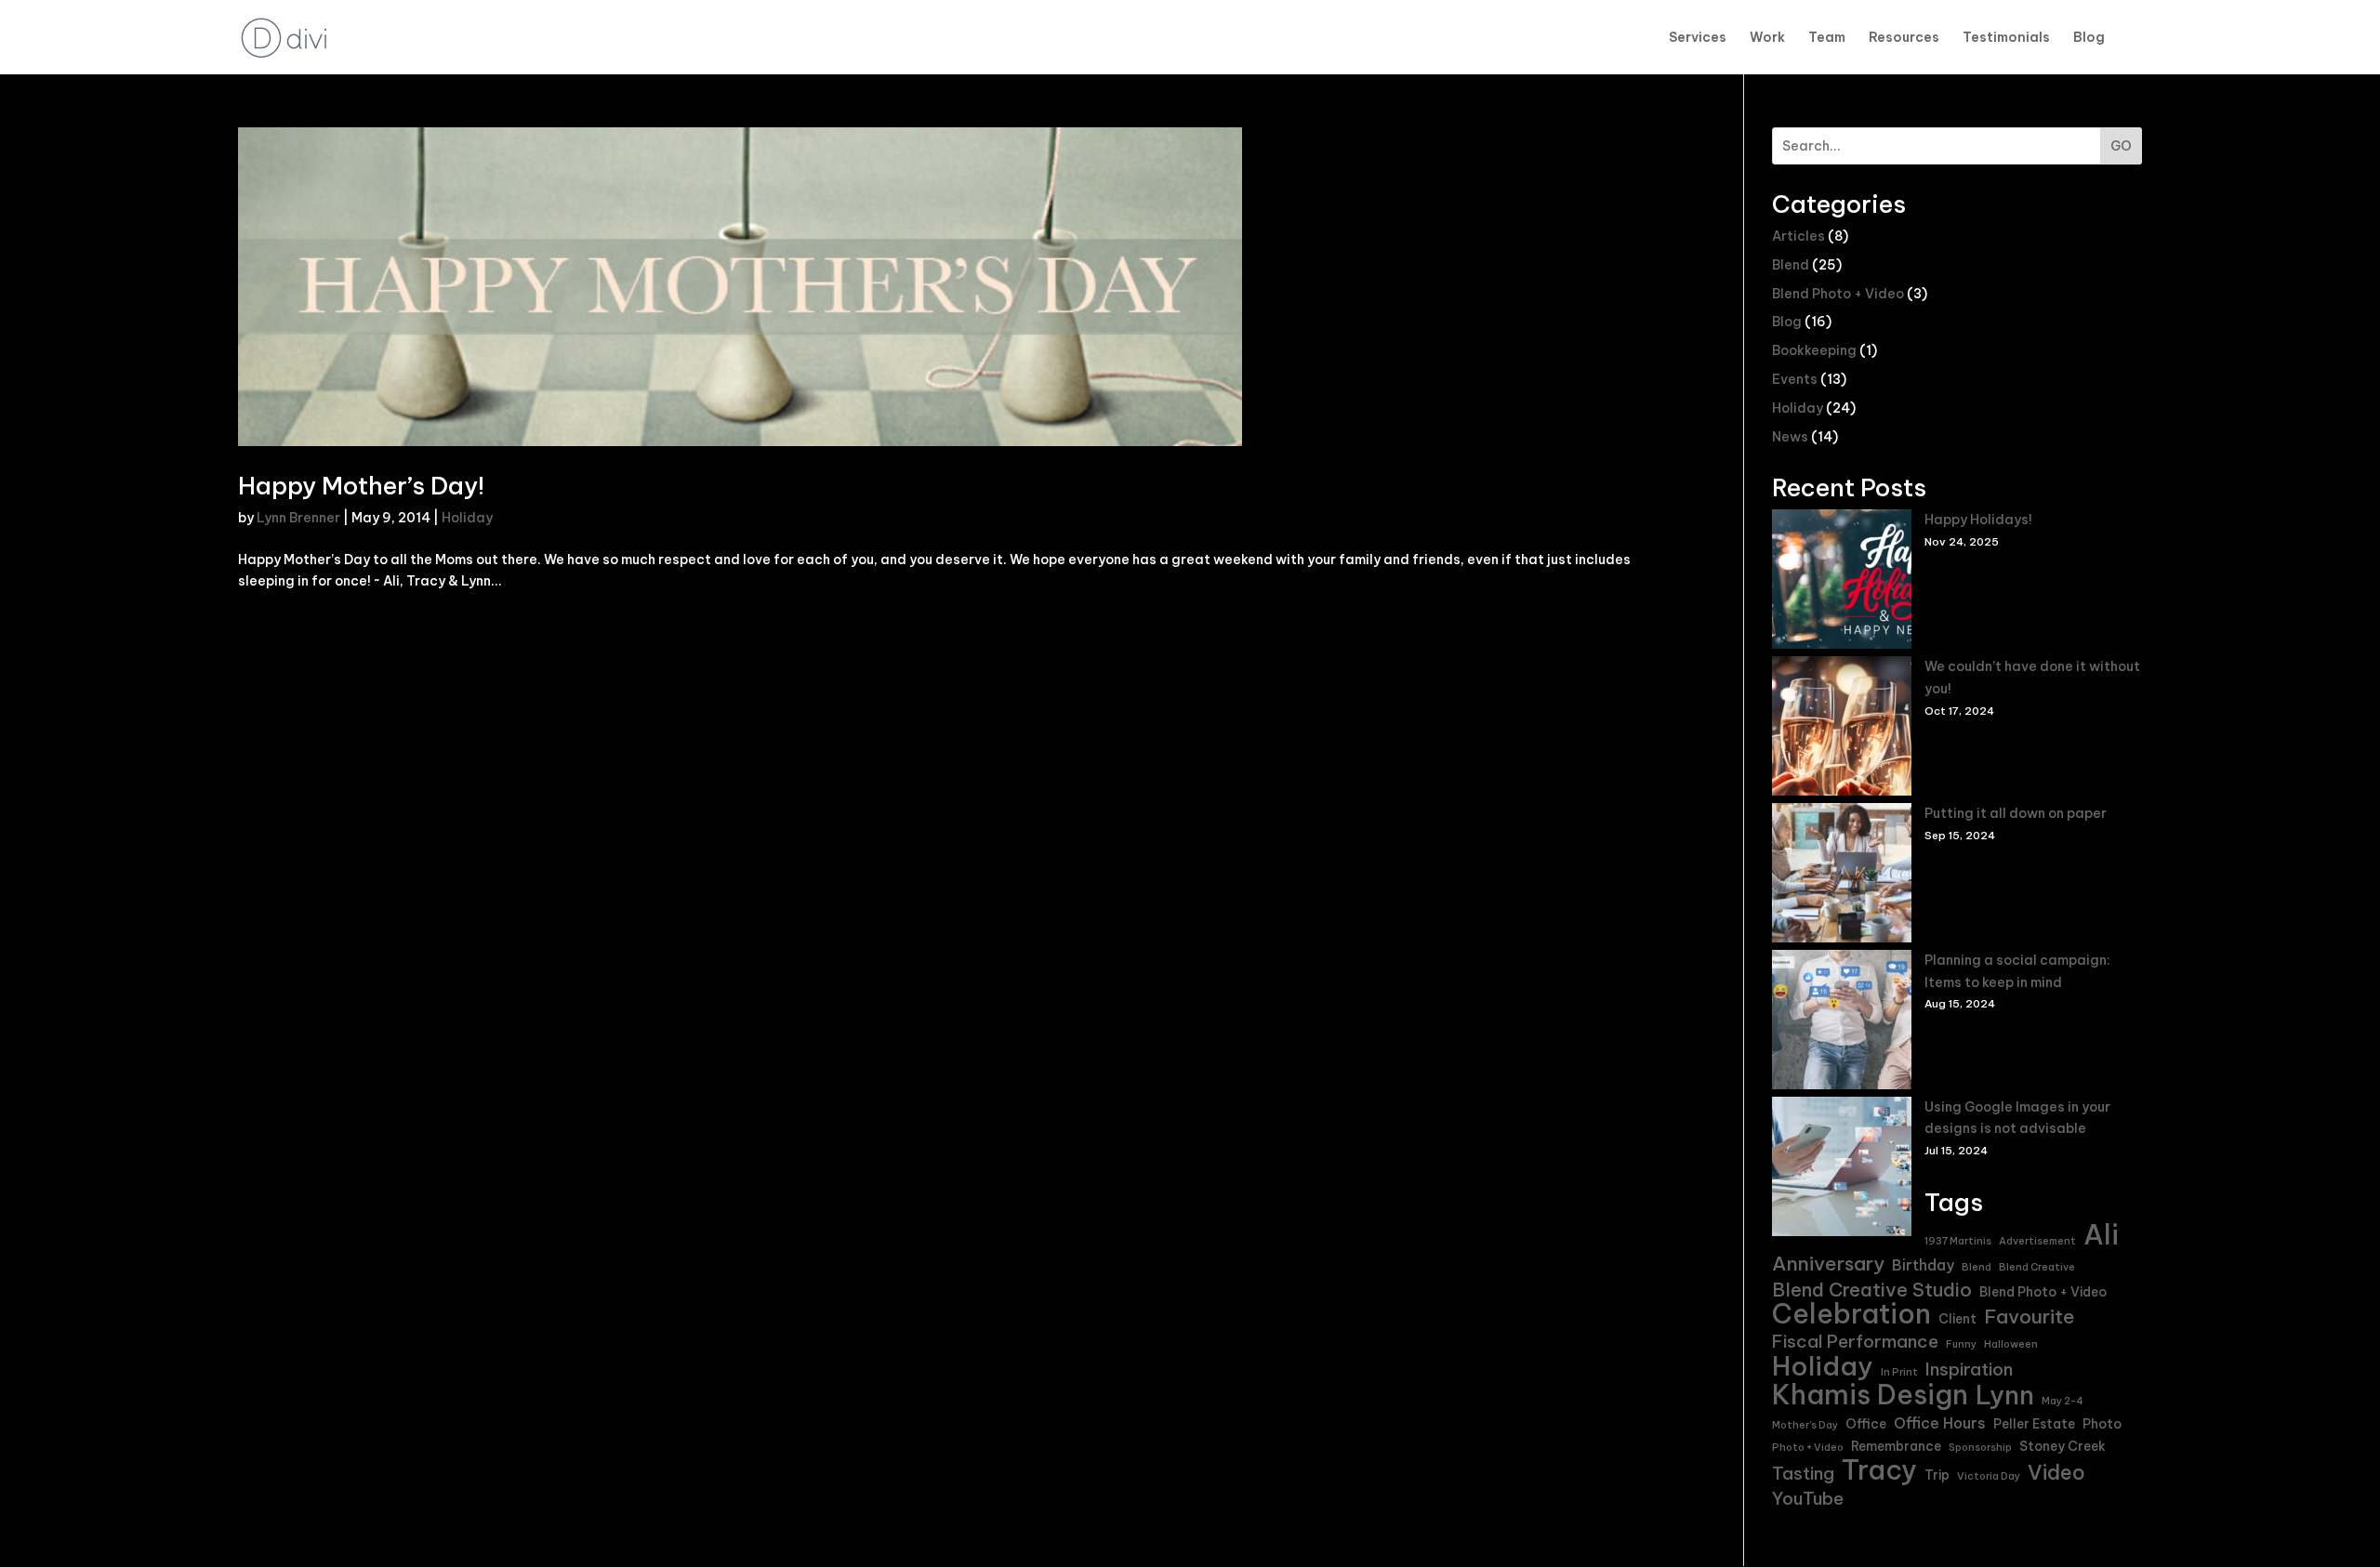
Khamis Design (1870, 1395)
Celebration (1851, 1314)
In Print (1899, 1372)
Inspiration (1969, 1369)
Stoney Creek (2063, 1446)
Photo (2102, 1424)
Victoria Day (1989, 1476)
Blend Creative (2037, 1267)
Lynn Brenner (298, 518)
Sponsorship (1980, 1447)
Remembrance (1896, 1446)
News (1790, 437)
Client (1957, 1319)
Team (1827, 38)
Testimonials (2006, 38)
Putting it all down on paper (2016, 813)
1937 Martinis (1958, 1241)
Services (1698, 38)
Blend (1791, 265)
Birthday (1923, 1265)
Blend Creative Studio (1872, 1290)
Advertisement (2037, 1241)
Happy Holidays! (1978, 520)
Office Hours (1940, 1423)
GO (2121, 146)
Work (1767, 38)
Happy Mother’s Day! (361, 486)
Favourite (2030, 1317)
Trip (1937, 1475)
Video (2056, 1473)
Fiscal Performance (1855, 1342)
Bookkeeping (1814, 350)
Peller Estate (2034, 1424)
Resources (1904, 38)
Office (1866, 1424)
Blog (2089, 38)
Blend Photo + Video (1838, 294)
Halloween (2011, 1344)
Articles (1798, 236)
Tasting (1803, 1474)
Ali (2101, 1235)
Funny (1961, 1344)
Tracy (1879, 1470)
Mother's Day (1805, 1425)
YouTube (1808, 1499)
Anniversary (1828, 1264)
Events (1795, 379)
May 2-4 (2063, 1401)
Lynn (2005, 1396)
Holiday (467, 518)
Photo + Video (1808, 1447)
